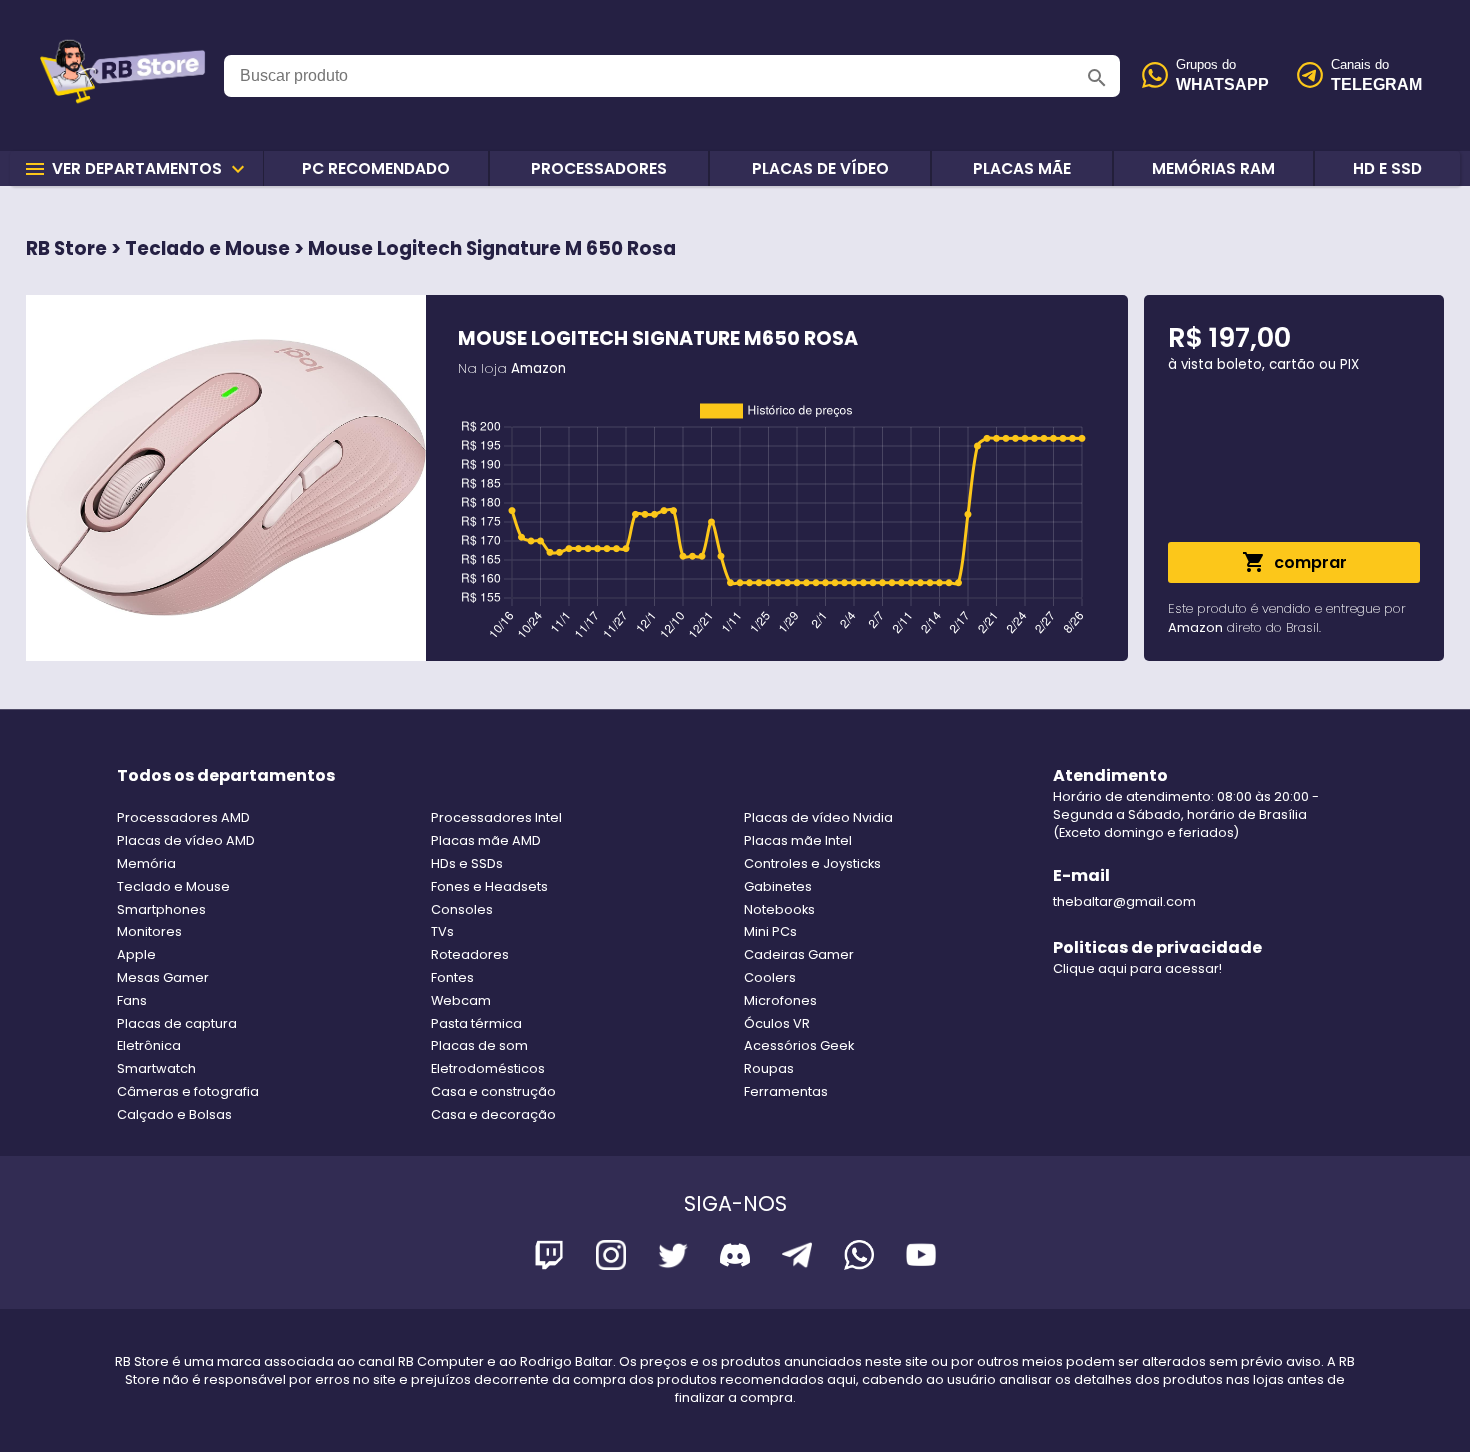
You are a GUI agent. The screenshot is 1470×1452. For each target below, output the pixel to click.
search (1097, 78)
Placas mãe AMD (486, 840)
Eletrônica (149, 1045)
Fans (132, 1000)
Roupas (769, 1068)
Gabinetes (778, 886)
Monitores (149, 931)
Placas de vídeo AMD (186, 840)
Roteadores (470, 954)
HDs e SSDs (467, 863)
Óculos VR (777, 1023)
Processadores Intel (496, 817)
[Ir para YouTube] (921, 1258)
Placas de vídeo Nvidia (818, 817)
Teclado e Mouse (173, 886)
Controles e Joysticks (812, 863)
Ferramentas (786, 1091)
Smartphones (161, 909)
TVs (442, 931)
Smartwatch (156, 1068)
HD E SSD (1387, 168)
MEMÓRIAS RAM (1213, 168)
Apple (136, 954)
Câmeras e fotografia (188, 1091)
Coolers (770, 977)
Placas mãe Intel (798, 840)
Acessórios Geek (799, 1045)
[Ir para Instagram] (611, 1258)
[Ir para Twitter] (673, 1258)
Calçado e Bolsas (174, 1114)
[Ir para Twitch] (549, 1258)
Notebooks (779, 909)
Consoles (462, 909)
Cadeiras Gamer (799, 954)
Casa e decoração (493, 1114)
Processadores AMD (183, 817)
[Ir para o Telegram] (797, 1258)
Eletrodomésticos (488, 1068)
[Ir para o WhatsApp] (859, 1258)
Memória (146, 863)
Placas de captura (177, 1023)
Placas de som (479, 1045)
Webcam (461, 1000)
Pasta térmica (476, 1023)
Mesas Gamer (163, 977)
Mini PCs (770, 931)
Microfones (780, 1000)
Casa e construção (493, 1091)
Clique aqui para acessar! (1137, 968)
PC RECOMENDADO (376, 168)
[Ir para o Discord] (735, 1258)
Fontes (452, 977)
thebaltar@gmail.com (1124, 901)
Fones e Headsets (489, 886)
